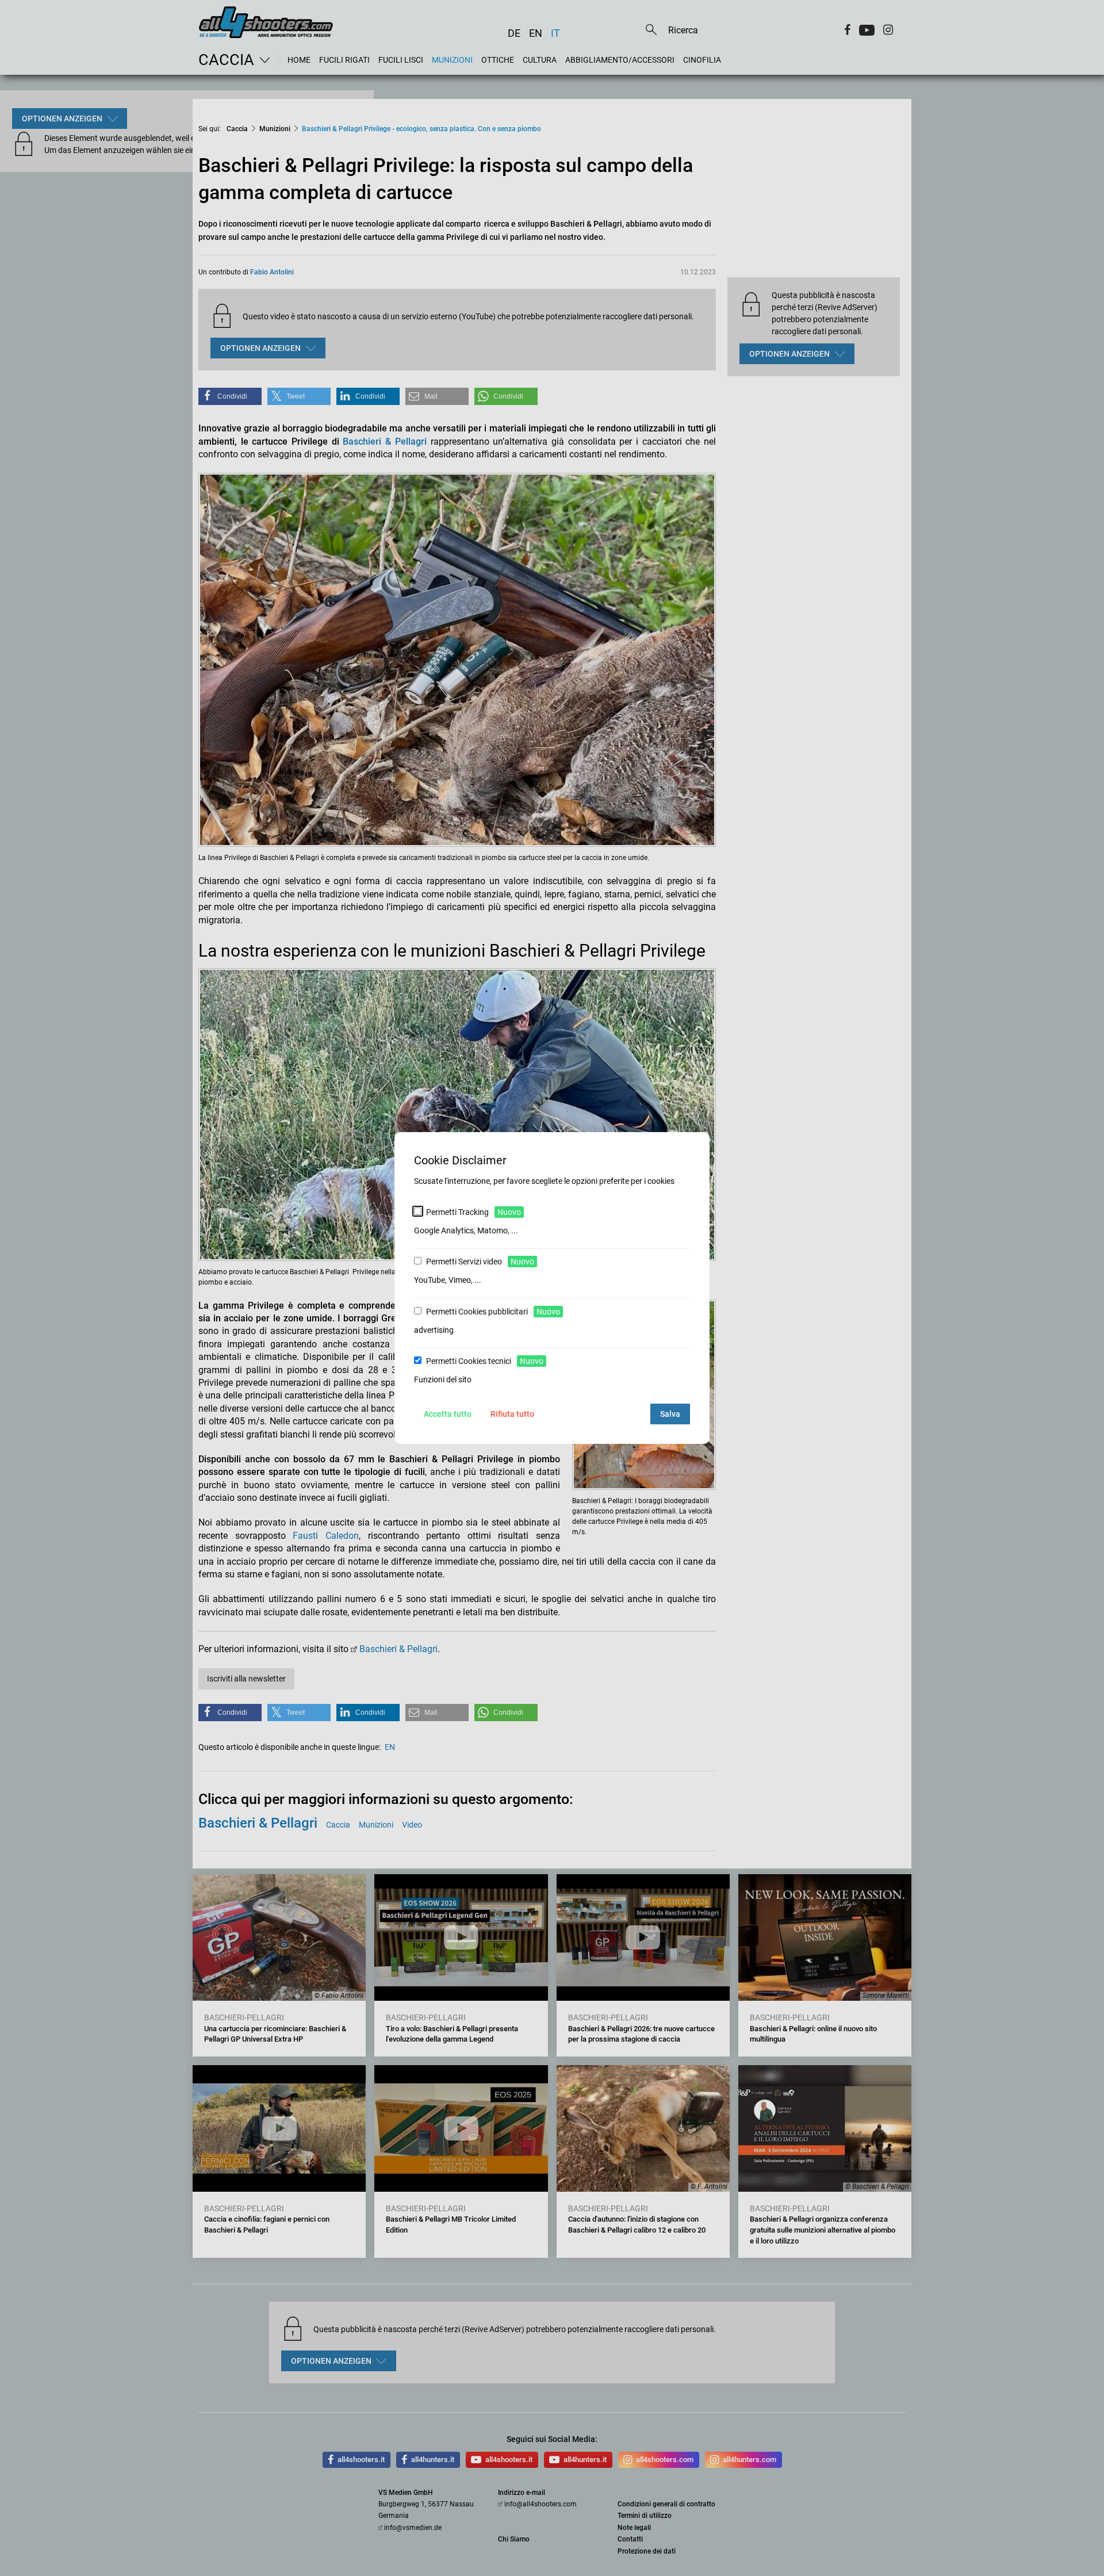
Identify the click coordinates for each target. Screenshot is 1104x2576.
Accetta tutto (448, 1414)
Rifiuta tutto (512, 1414)
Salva (670, 1414)
